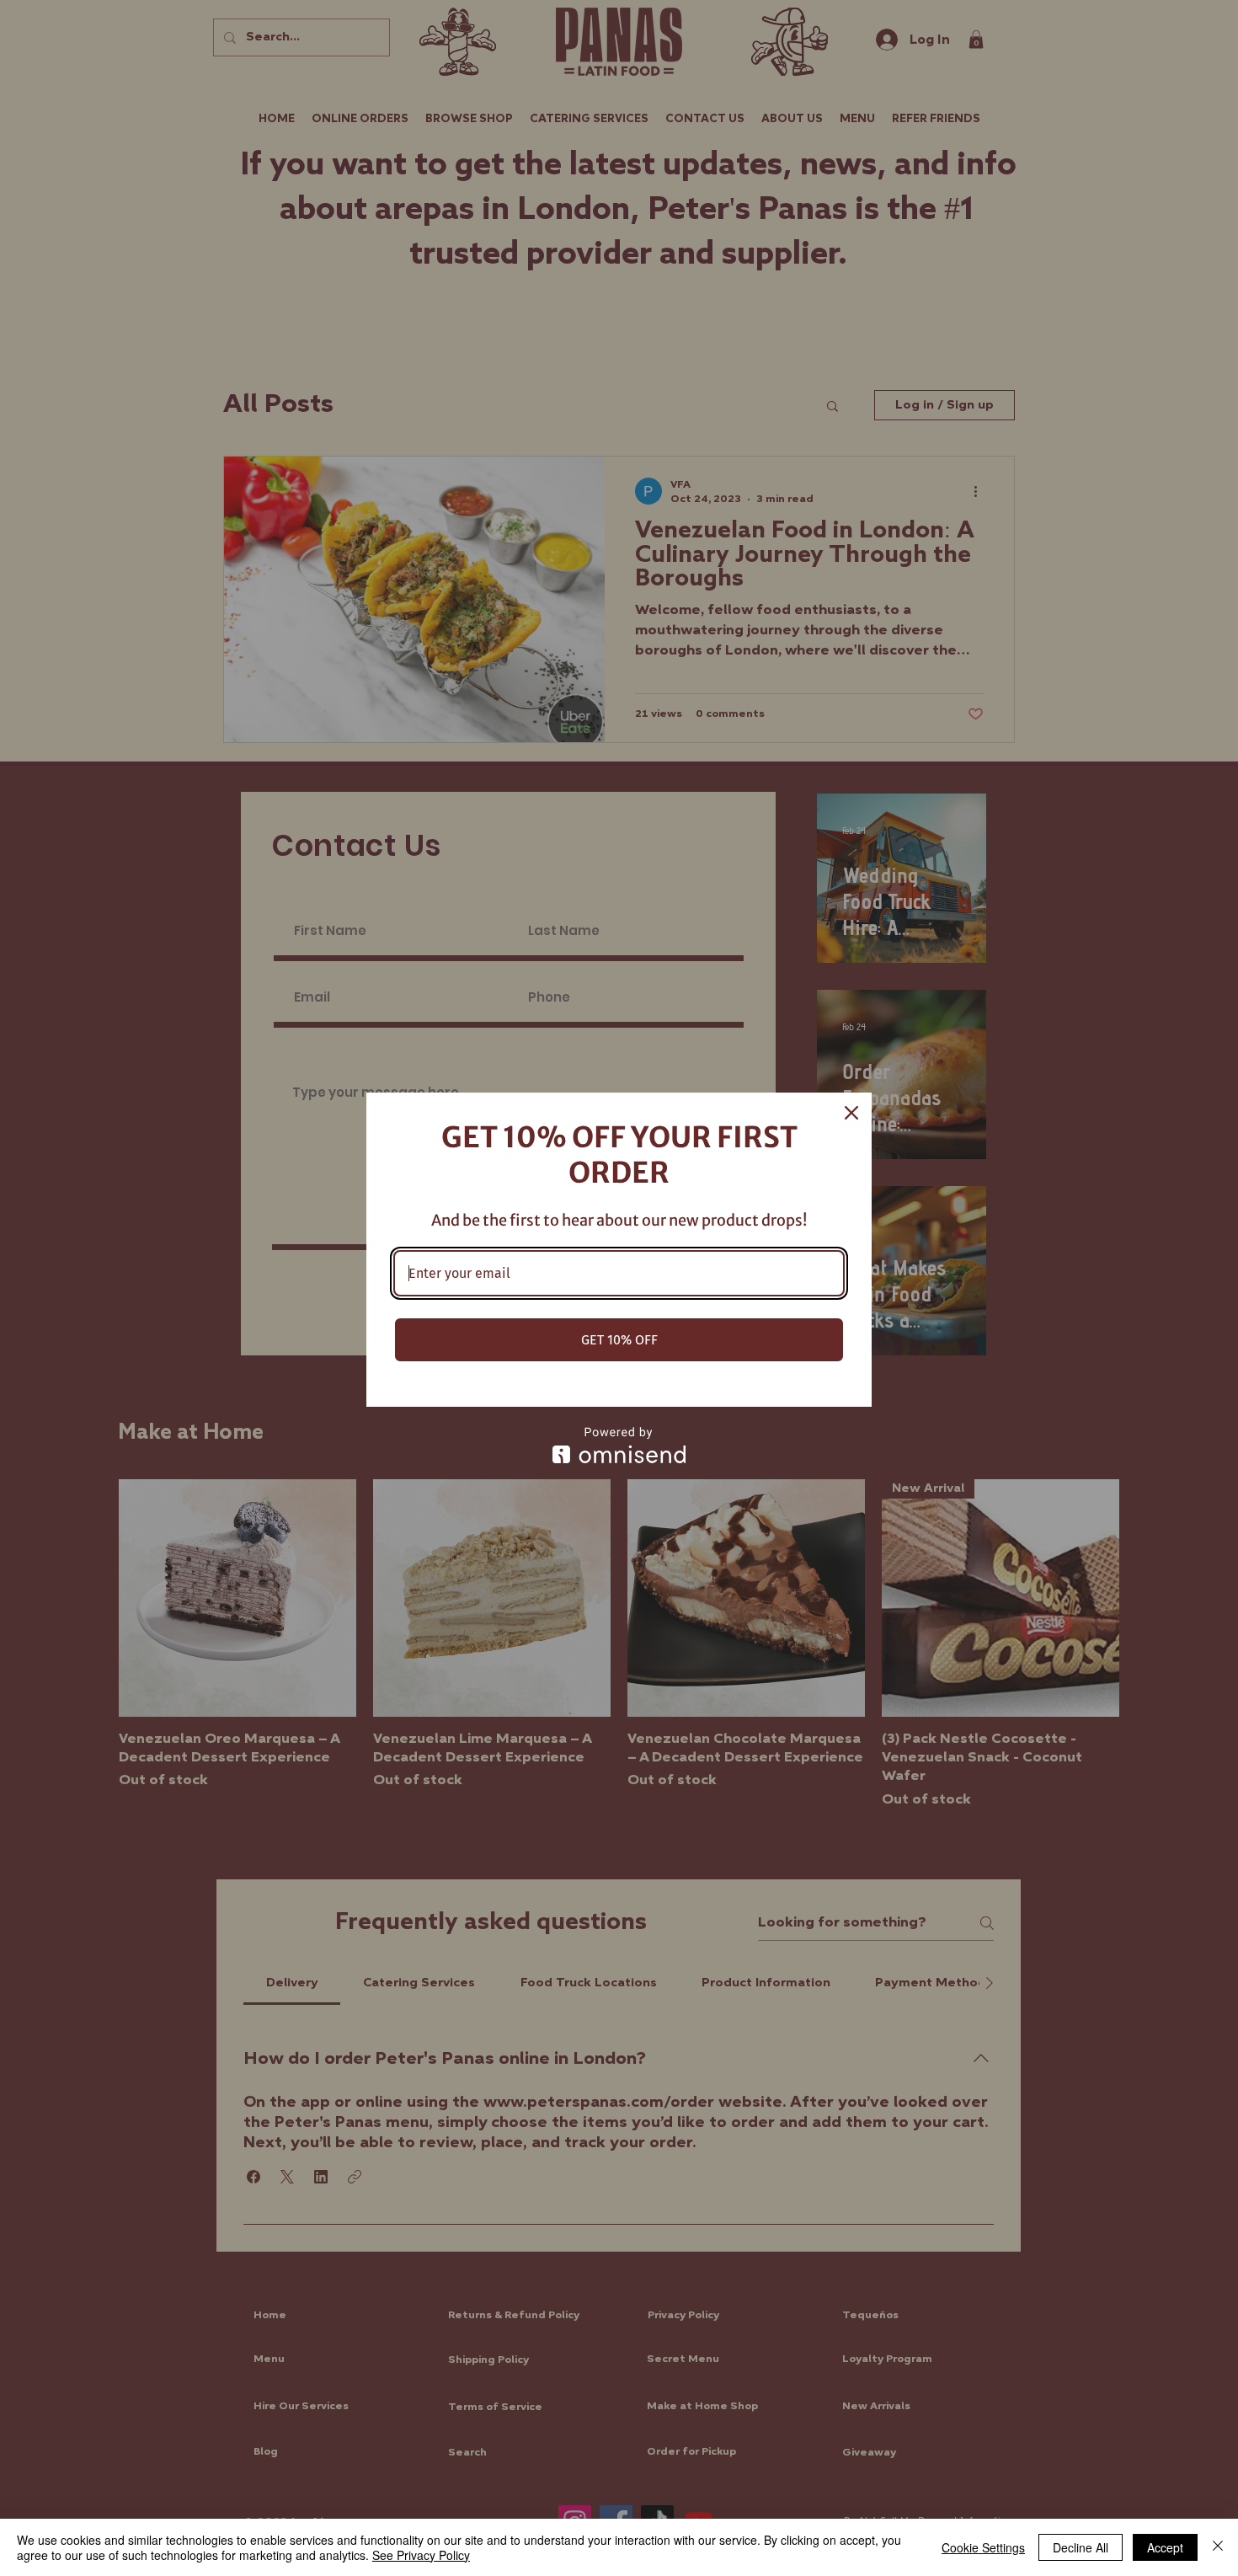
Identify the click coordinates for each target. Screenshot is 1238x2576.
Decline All (1081, 2547)
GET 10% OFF (619, 1340)
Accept (1165, 2547)
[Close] (851, 1113)
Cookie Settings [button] (983, 2547)
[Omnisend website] (619, 1445)
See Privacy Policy (421, 2555)
